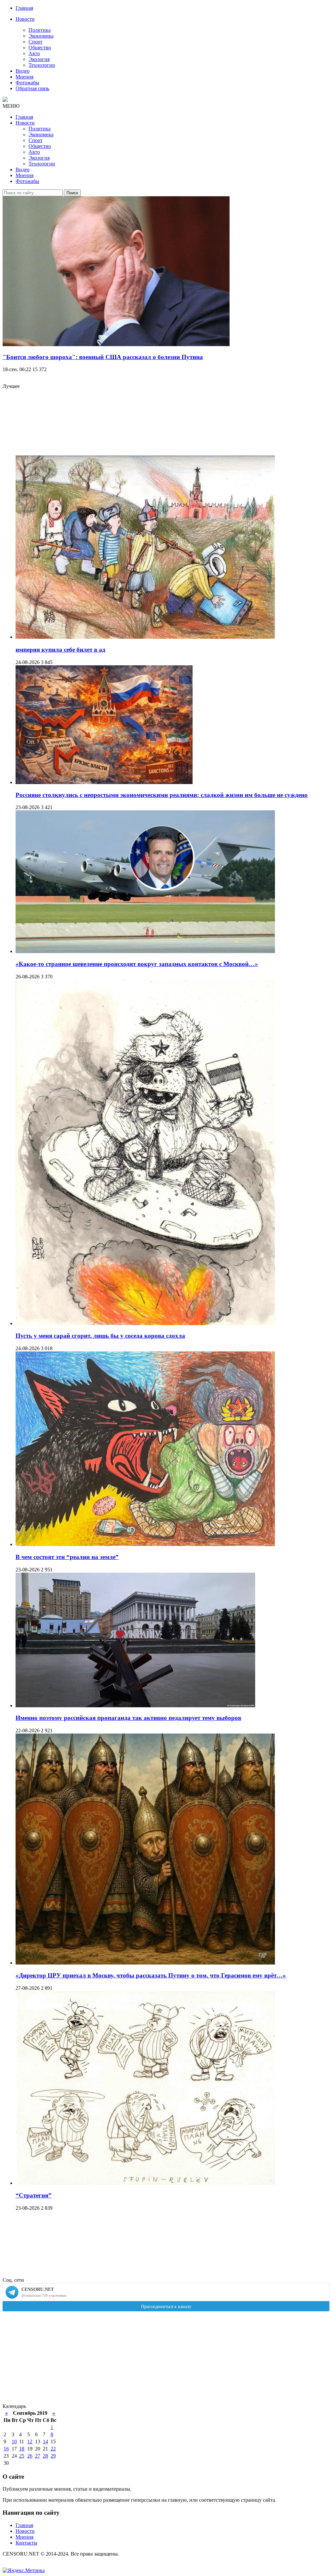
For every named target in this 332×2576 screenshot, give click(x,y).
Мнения (24, 77)
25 (22, 2456)
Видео (23, 71)
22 (53, 2449)
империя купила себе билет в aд (60, 650)
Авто (34, 53)
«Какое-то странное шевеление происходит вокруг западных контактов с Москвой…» (137, 964)
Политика (40, 30)
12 (30, 2442)
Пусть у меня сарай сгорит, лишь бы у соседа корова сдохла (100, 1336)
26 (30, 2456)
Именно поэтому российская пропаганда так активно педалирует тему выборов (128, 1718)
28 (45, 2456)
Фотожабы (27, 83)
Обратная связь (32, 88)
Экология (39, 59)
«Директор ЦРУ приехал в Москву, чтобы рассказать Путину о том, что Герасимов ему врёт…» (151, 1975)
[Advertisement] (172, 425)
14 (45, 2442)
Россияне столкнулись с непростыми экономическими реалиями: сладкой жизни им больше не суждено (162, 795)
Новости (25, 19)
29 (53, 2456)
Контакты (26, 2543)
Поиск (72, 193)
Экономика (41, 36)
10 (14, 2442)
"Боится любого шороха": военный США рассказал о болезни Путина (103, 357)
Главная (24, 8)
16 (6, 2449)
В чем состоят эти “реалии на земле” (67, 1557)
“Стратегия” (34, 2195)
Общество (40, 48)
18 (22, 2449)
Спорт (36, 42)
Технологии (42, 65)
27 (38, 2456)
